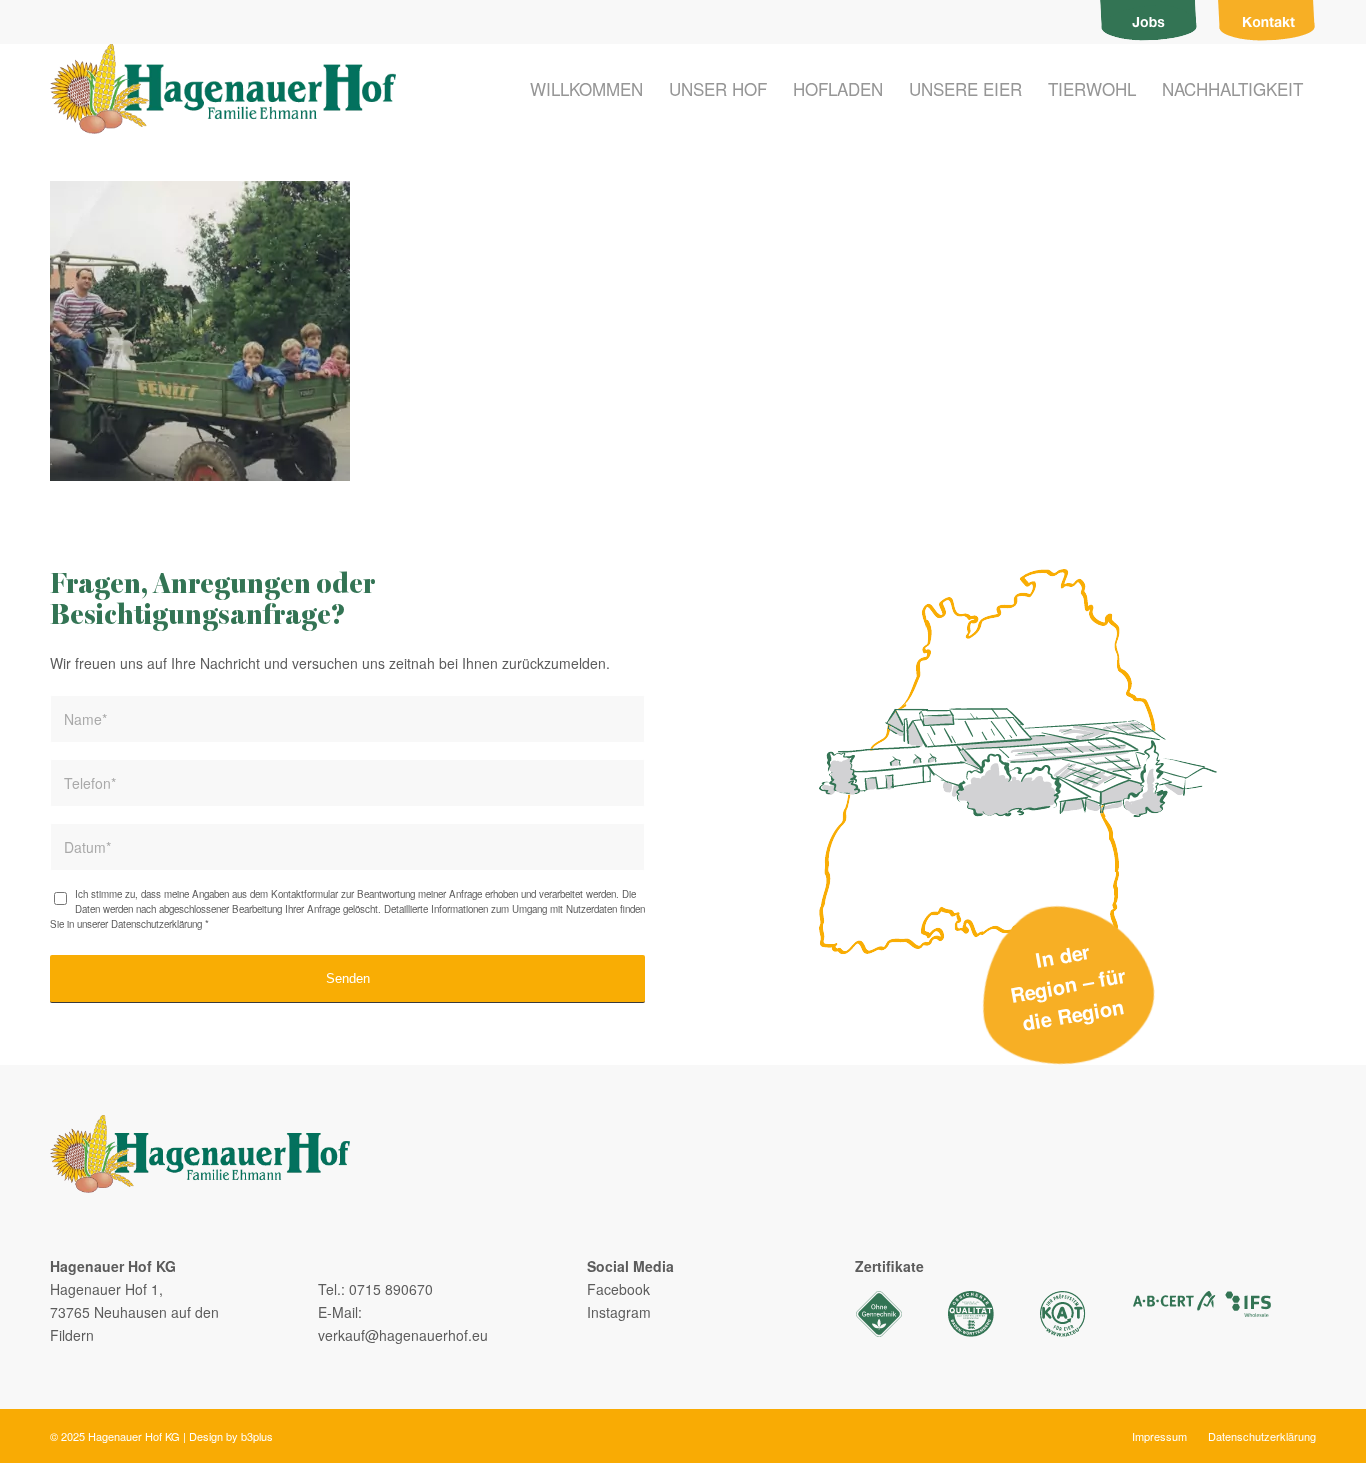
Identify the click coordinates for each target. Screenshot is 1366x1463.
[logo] (223, 89)
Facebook (618, 1289)
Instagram (619, 1312)
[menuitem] (1149, 22)
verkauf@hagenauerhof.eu (403, 1335)
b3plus (257, 1436)
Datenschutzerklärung (156, 924)
